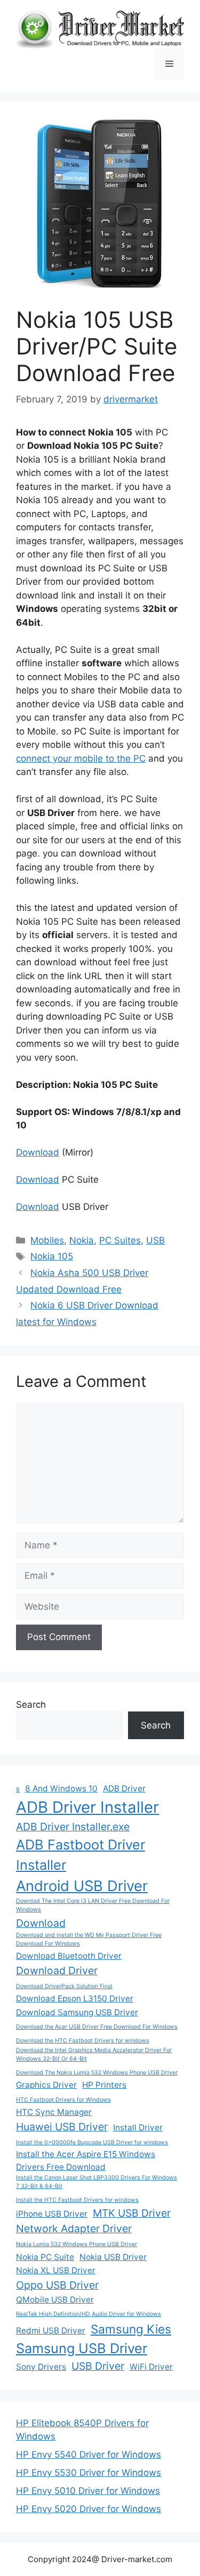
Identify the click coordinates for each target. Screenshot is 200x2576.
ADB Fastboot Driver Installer (81, 1855)
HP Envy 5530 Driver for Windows (89, 2473)
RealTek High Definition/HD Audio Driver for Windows (89, 2314)
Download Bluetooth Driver (69, 1956)
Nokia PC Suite (45, 2257)
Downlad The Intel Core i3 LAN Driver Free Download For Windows (93, 1905)
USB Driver (98, 2366)
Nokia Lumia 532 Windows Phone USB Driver (77, 2244)
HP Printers (104, 2085)
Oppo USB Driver (57, 2285)
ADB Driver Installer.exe (73, 1827)
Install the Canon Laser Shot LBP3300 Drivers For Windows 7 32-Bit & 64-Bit (97, 2182)
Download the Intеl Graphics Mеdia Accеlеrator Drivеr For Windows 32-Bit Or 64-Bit (94, 2054)
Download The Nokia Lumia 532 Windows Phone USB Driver (97, 2073)
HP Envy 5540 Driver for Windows (89, 2454)
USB (155, 1240)
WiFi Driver (151, 2367)
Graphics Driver (46, 2085)
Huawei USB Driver (62, 2127)
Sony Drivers (41, 2367)
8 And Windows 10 (61, 1788)
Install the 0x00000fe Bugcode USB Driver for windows (92, 2142)
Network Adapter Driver (74, 2228)
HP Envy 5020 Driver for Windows (89, 2509)
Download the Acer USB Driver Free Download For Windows (97, 2027)
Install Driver (138, 2127)
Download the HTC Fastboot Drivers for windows (83, 2041)
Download (38, 1152)
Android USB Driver (82, 1886)
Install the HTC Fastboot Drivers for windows (77, 2200)
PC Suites (120, 1240)
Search (31, 1705)
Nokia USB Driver (113, 2257)
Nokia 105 (52, 1256)
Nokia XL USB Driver (56, 2270)
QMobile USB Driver (55, 2300)
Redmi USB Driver (51, 2331)
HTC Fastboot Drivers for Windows (63, 2100)
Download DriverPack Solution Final (64, 1986)
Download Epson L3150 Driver (75, 1998)
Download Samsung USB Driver (77, 2012)
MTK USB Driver (132, 2213)
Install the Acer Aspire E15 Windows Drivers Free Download (86, 2160)
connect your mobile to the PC (81, 758)
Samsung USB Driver (82, 2348)
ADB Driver (124, 1788)
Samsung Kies (131, 2329)
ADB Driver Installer (87, 1807)
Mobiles (47, 1240)
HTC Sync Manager (54, 2112)
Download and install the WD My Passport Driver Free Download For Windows (89, 1939)
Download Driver (57, 1971)
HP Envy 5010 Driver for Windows (88, 2491)
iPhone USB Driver (52, 2214)
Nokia (82, 1240)
